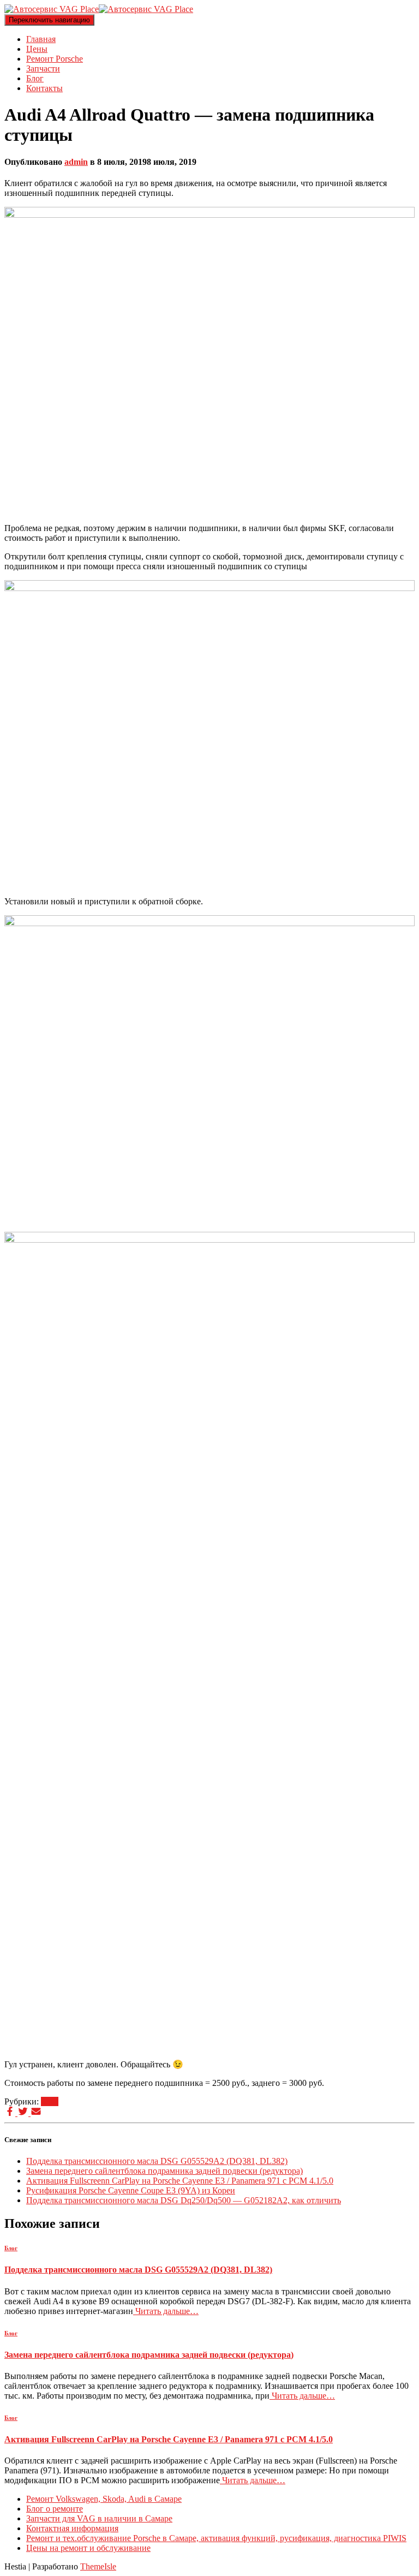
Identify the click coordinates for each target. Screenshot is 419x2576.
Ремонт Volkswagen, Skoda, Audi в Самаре (104, 2499)
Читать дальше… (166, 2311)
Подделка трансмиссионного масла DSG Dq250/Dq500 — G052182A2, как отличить (184, 2200)
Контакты (44, 88)
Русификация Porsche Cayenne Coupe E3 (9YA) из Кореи (131, 2190)
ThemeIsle (98, 2566)
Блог (35, 78)
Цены (37, 49)
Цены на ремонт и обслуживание (88, 2548)
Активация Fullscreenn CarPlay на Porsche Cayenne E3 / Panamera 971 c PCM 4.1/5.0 (180, 2181)
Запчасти (43, 68)
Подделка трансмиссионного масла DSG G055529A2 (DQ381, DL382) (157, 2161)
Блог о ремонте (55, 2509)
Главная (41, 39)
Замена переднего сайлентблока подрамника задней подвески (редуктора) (164, 2171)
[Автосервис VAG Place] (99, 9)
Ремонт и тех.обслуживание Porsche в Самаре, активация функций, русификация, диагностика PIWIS (216, 2538)
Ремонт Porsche (55, 59)
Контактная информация (72, 2528)
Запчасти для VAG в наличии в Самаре (99, 2518)
